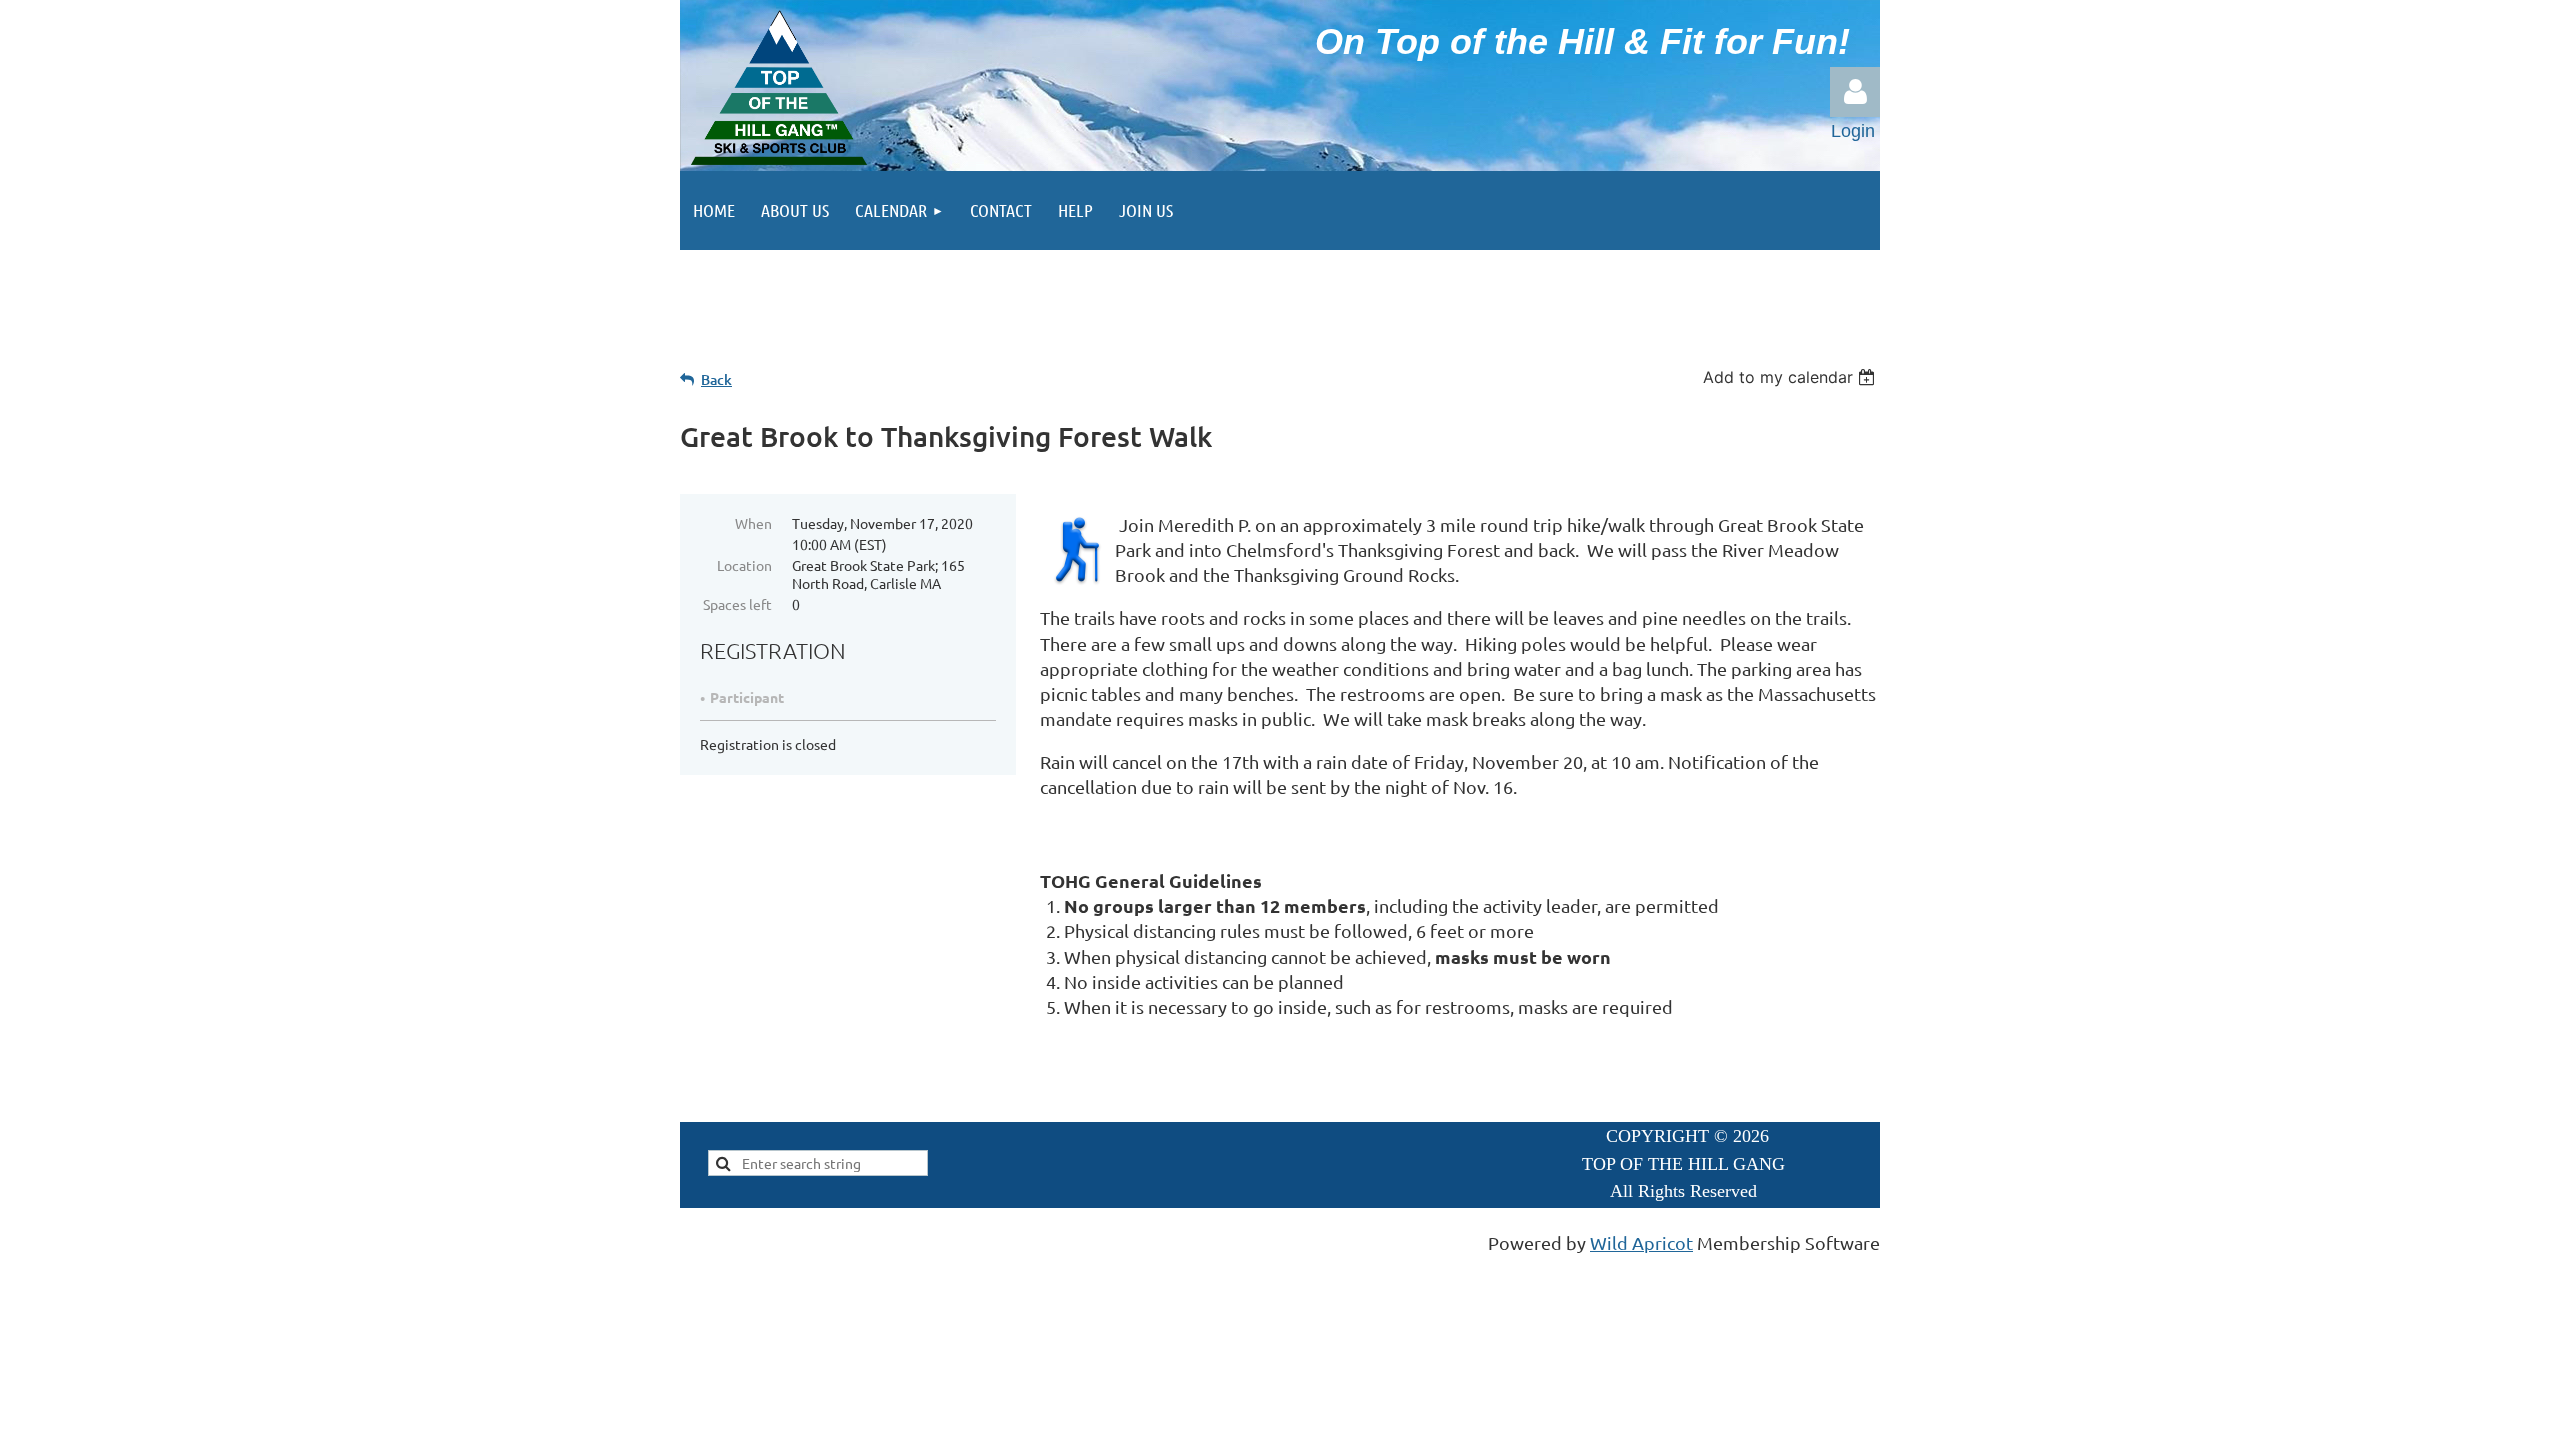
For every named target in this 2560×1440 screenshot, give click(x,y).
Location (744, 565)
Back (716, 379)
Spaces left (737, 604)
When (753, 523)
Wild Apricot (1641, 1242)
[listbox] (1791, 377)
